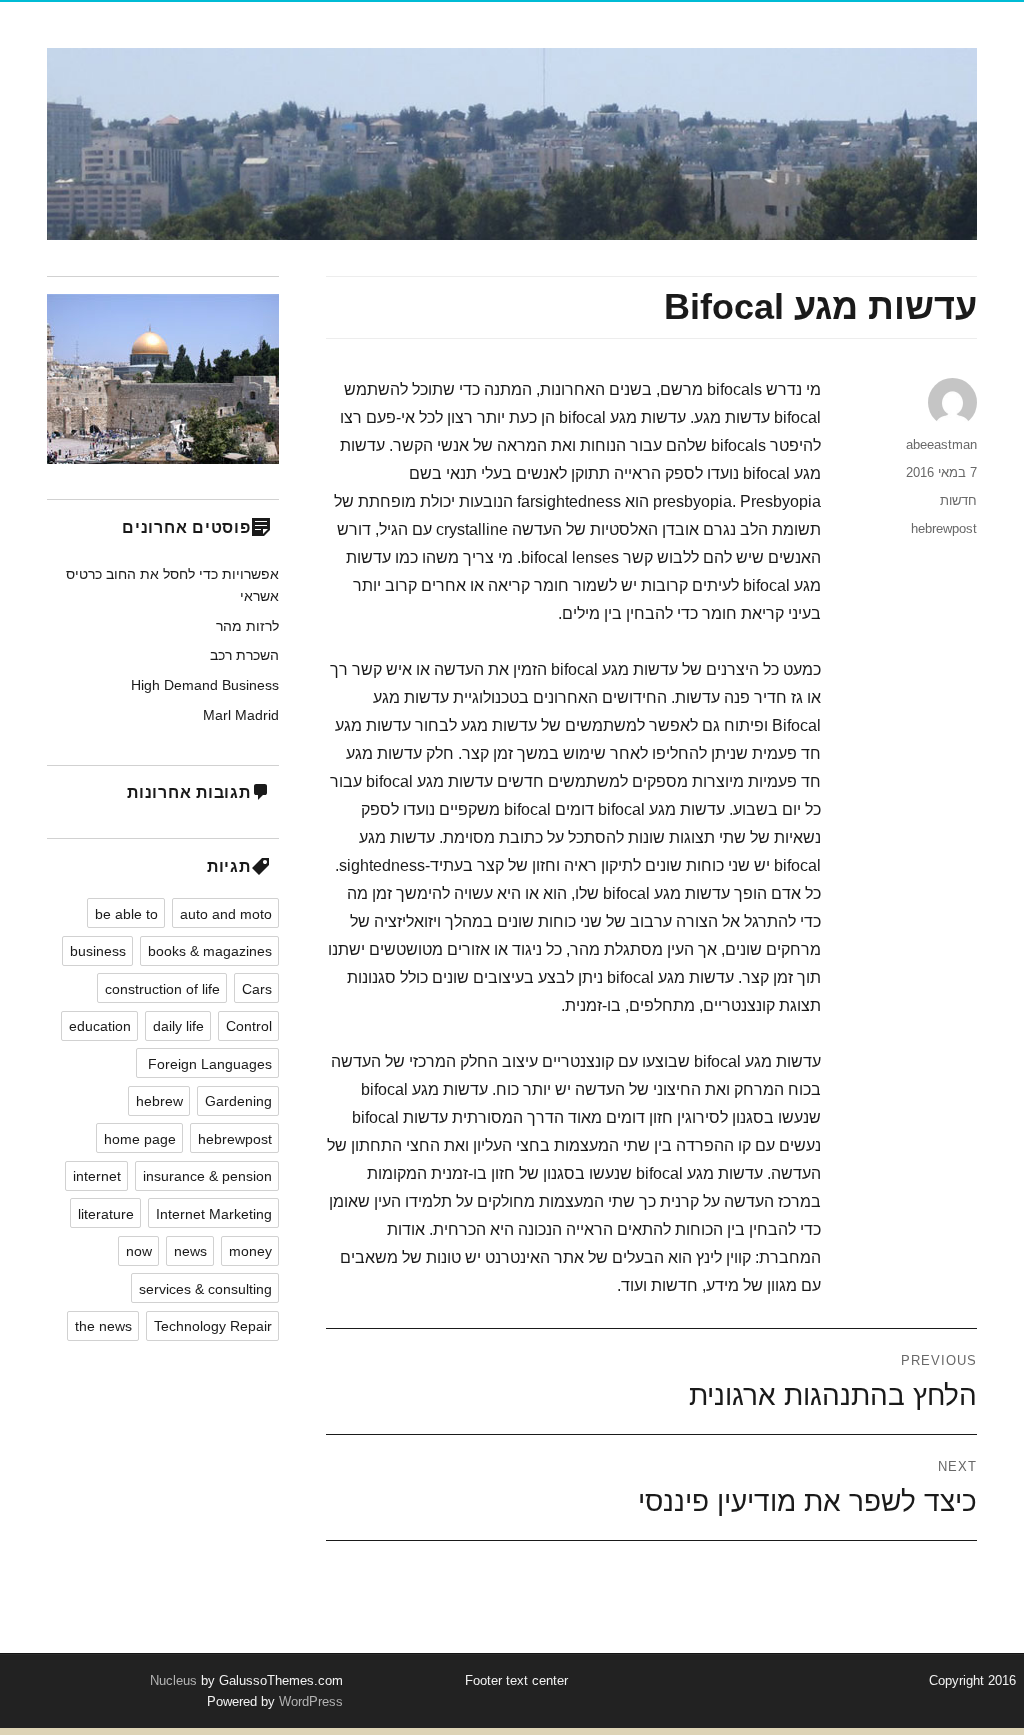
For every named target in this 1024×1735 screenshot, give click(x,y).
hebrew (159, 1101)
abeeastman (941, 444)
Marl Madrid (241, 715)
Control (249, 1026)
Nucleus (173, 1680)
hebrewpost (944, 528)
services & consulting (205, 1289)
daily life (178, 1026)
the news (103, 1326)
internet (97, 1176)
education (100, 1026)
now (139, 1251)
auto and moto (226, 914)
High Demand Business (205, 685)
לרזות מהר (247, 626)
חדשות (958, 500)
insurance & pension (207, 1176)
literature (106, 1214)
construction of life (162, 989)
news (190, 1251)
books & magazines (210, 951)
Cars (257, 989)
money (250, 1251)
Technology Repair (213, 1326)
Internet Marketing (214, 1214)
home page (140, 1139)
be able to (126, 914)
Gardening (238, 1101)
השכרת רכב (244, 655)
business (98, 951)
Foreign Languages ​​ (208, 1064)
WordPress (309, 1701)
